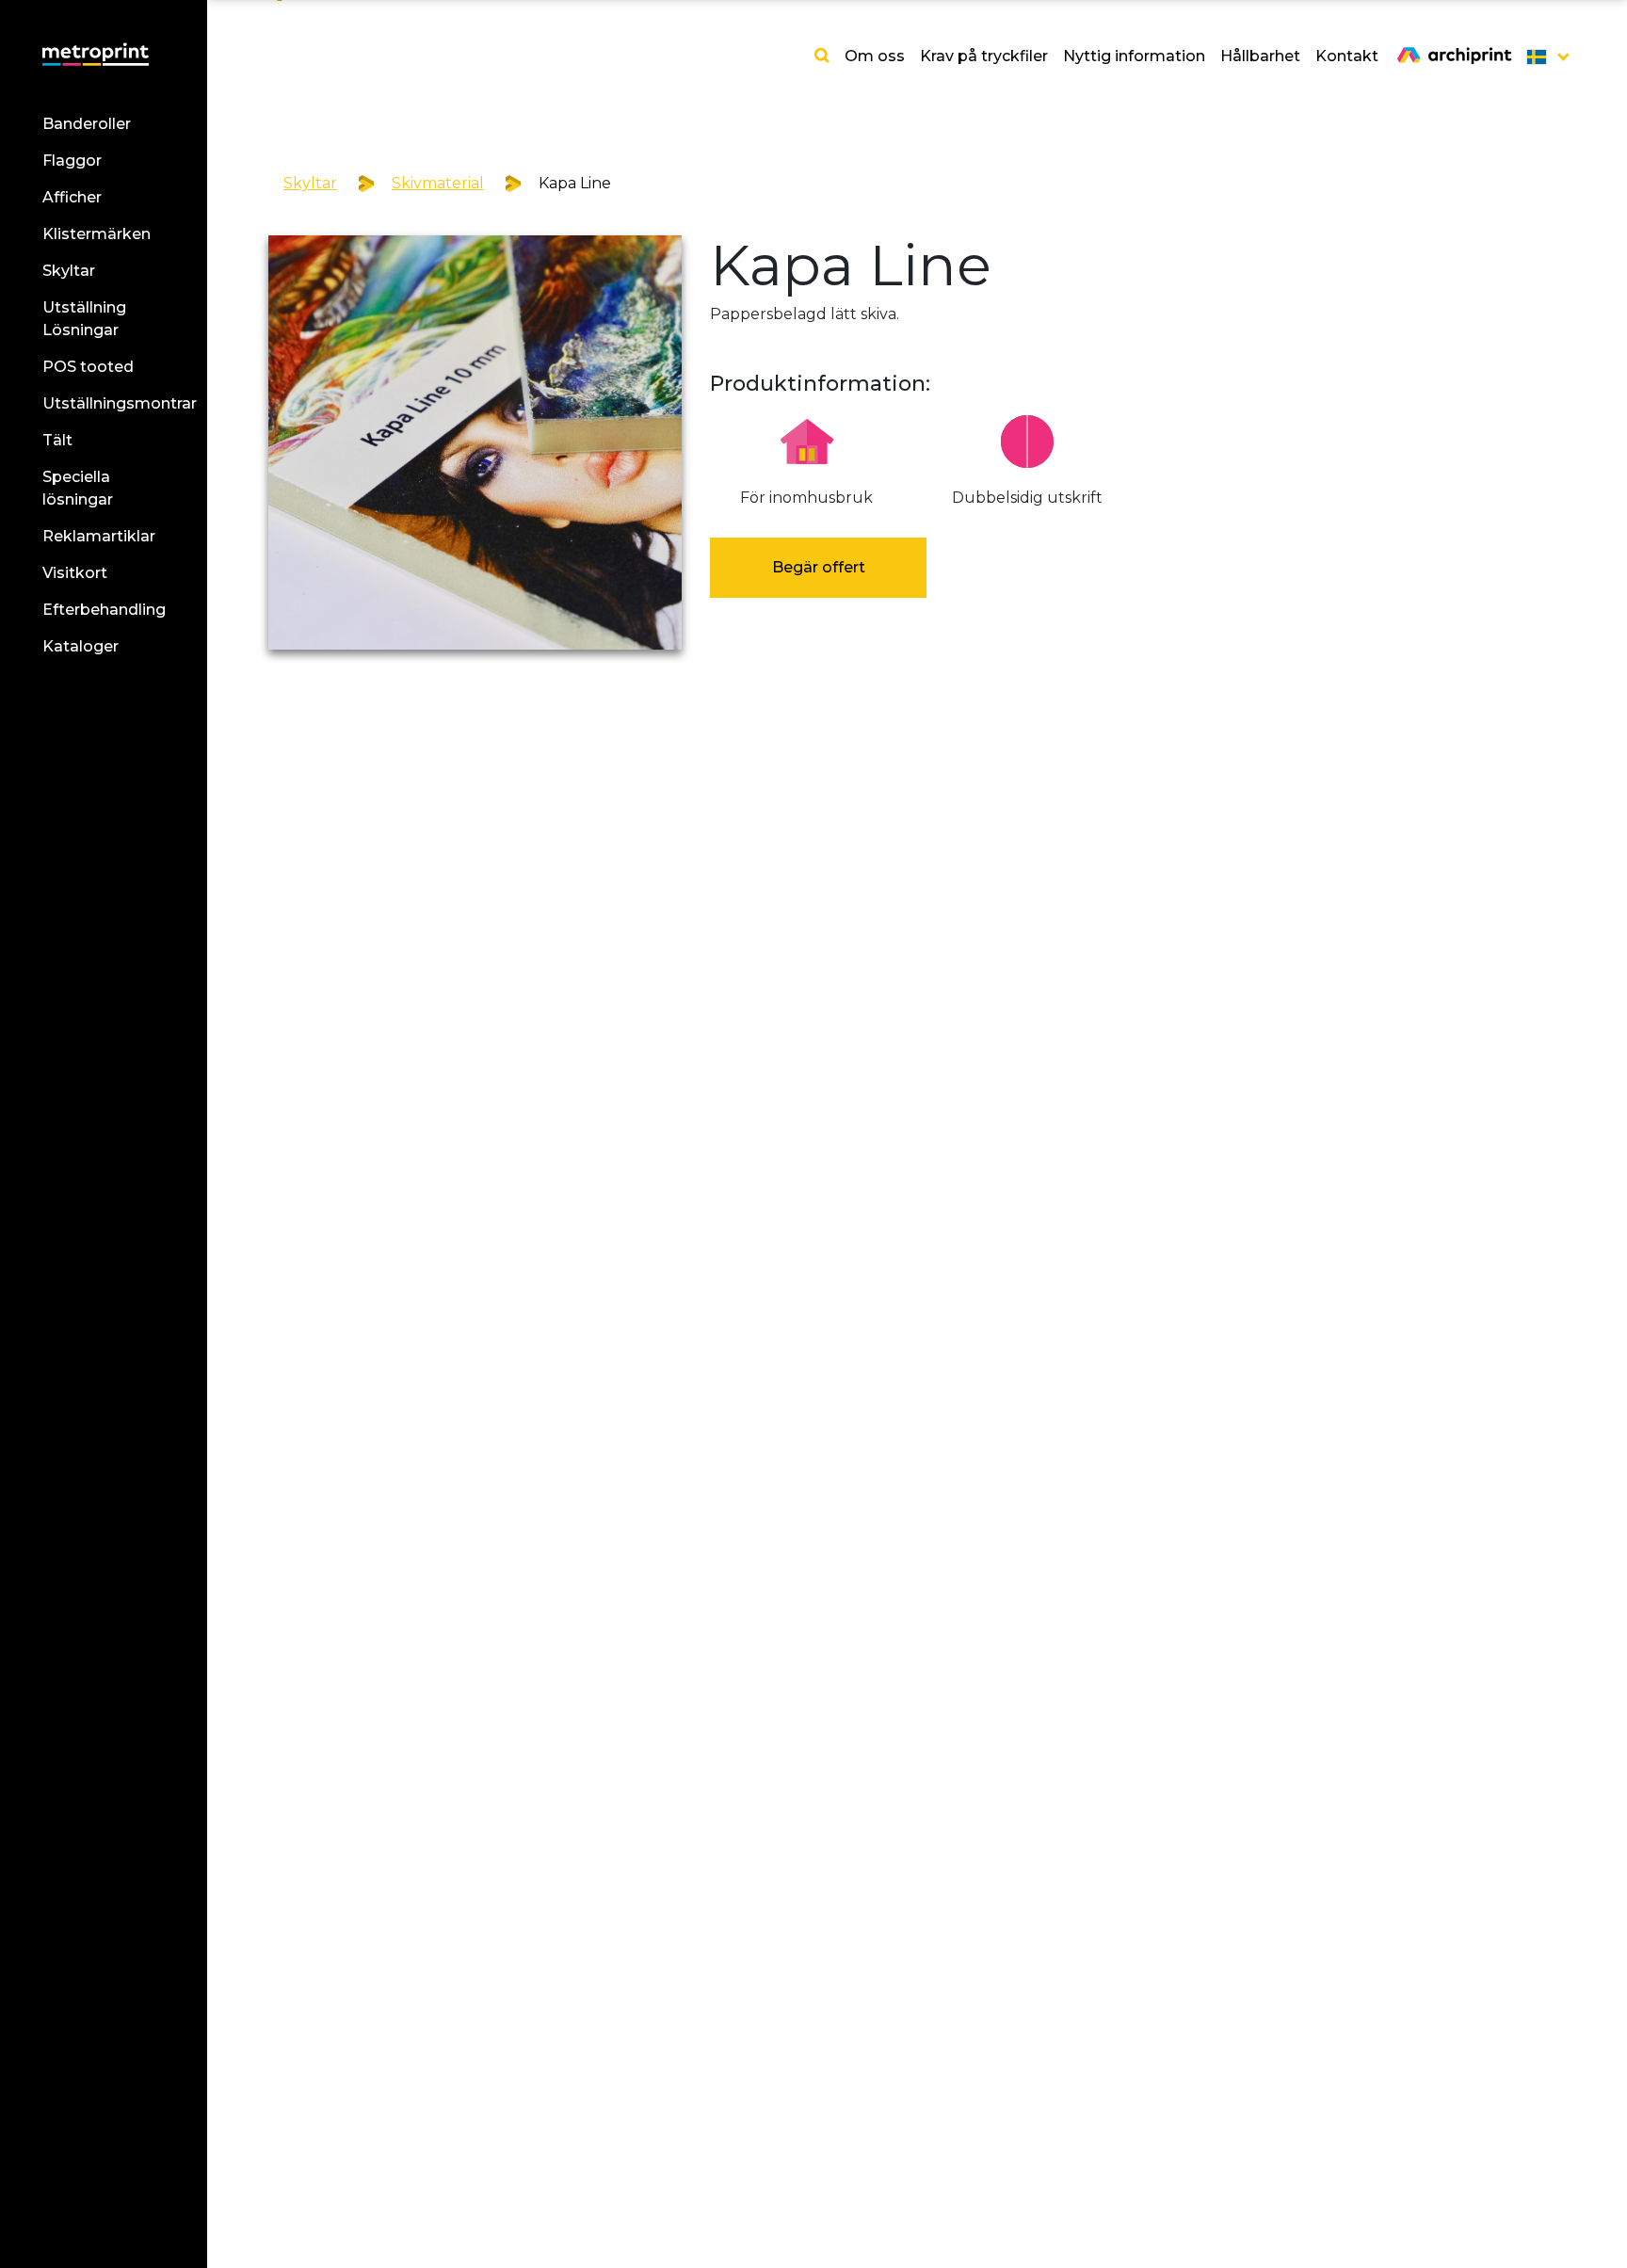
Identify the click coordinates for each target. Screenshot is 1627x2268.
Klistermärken (97, 234)
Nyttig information (1134, 56)
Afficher (72, 197)
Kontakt (1347, 56)
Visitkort (75, 573)
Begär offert (819, 567)
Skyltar (69, 271)
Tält (57, 440)
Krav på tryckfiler (984, 56)
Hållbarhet (1260, 56)
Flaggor (72, 161)
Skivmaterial (438, 183)
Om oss (875, 56)
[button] (1542, 56)
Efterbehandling (104, 610)
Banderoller (87, 124)
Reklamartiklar (99, 536)
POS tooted (88, 367)
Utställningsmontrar (120, 403)
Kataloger (81, 646)
